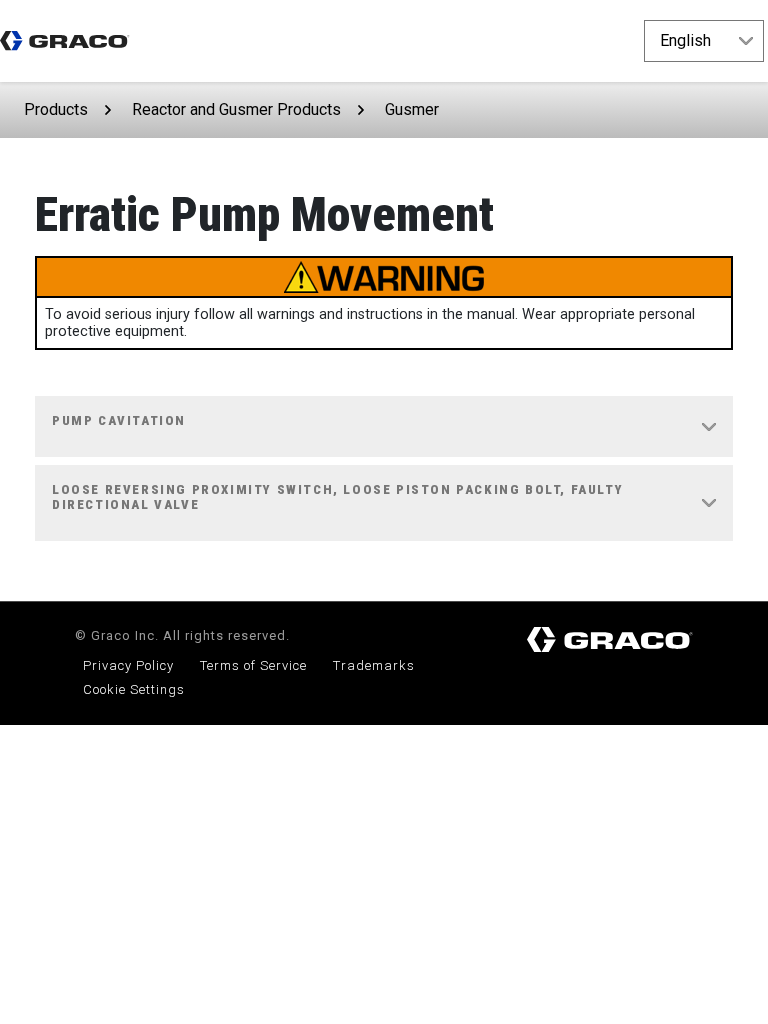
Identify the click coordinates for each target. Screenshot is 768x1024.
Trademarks (374, 665)
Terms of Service (253, 665)
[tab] (384, 427)
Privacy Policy (128, 665)
